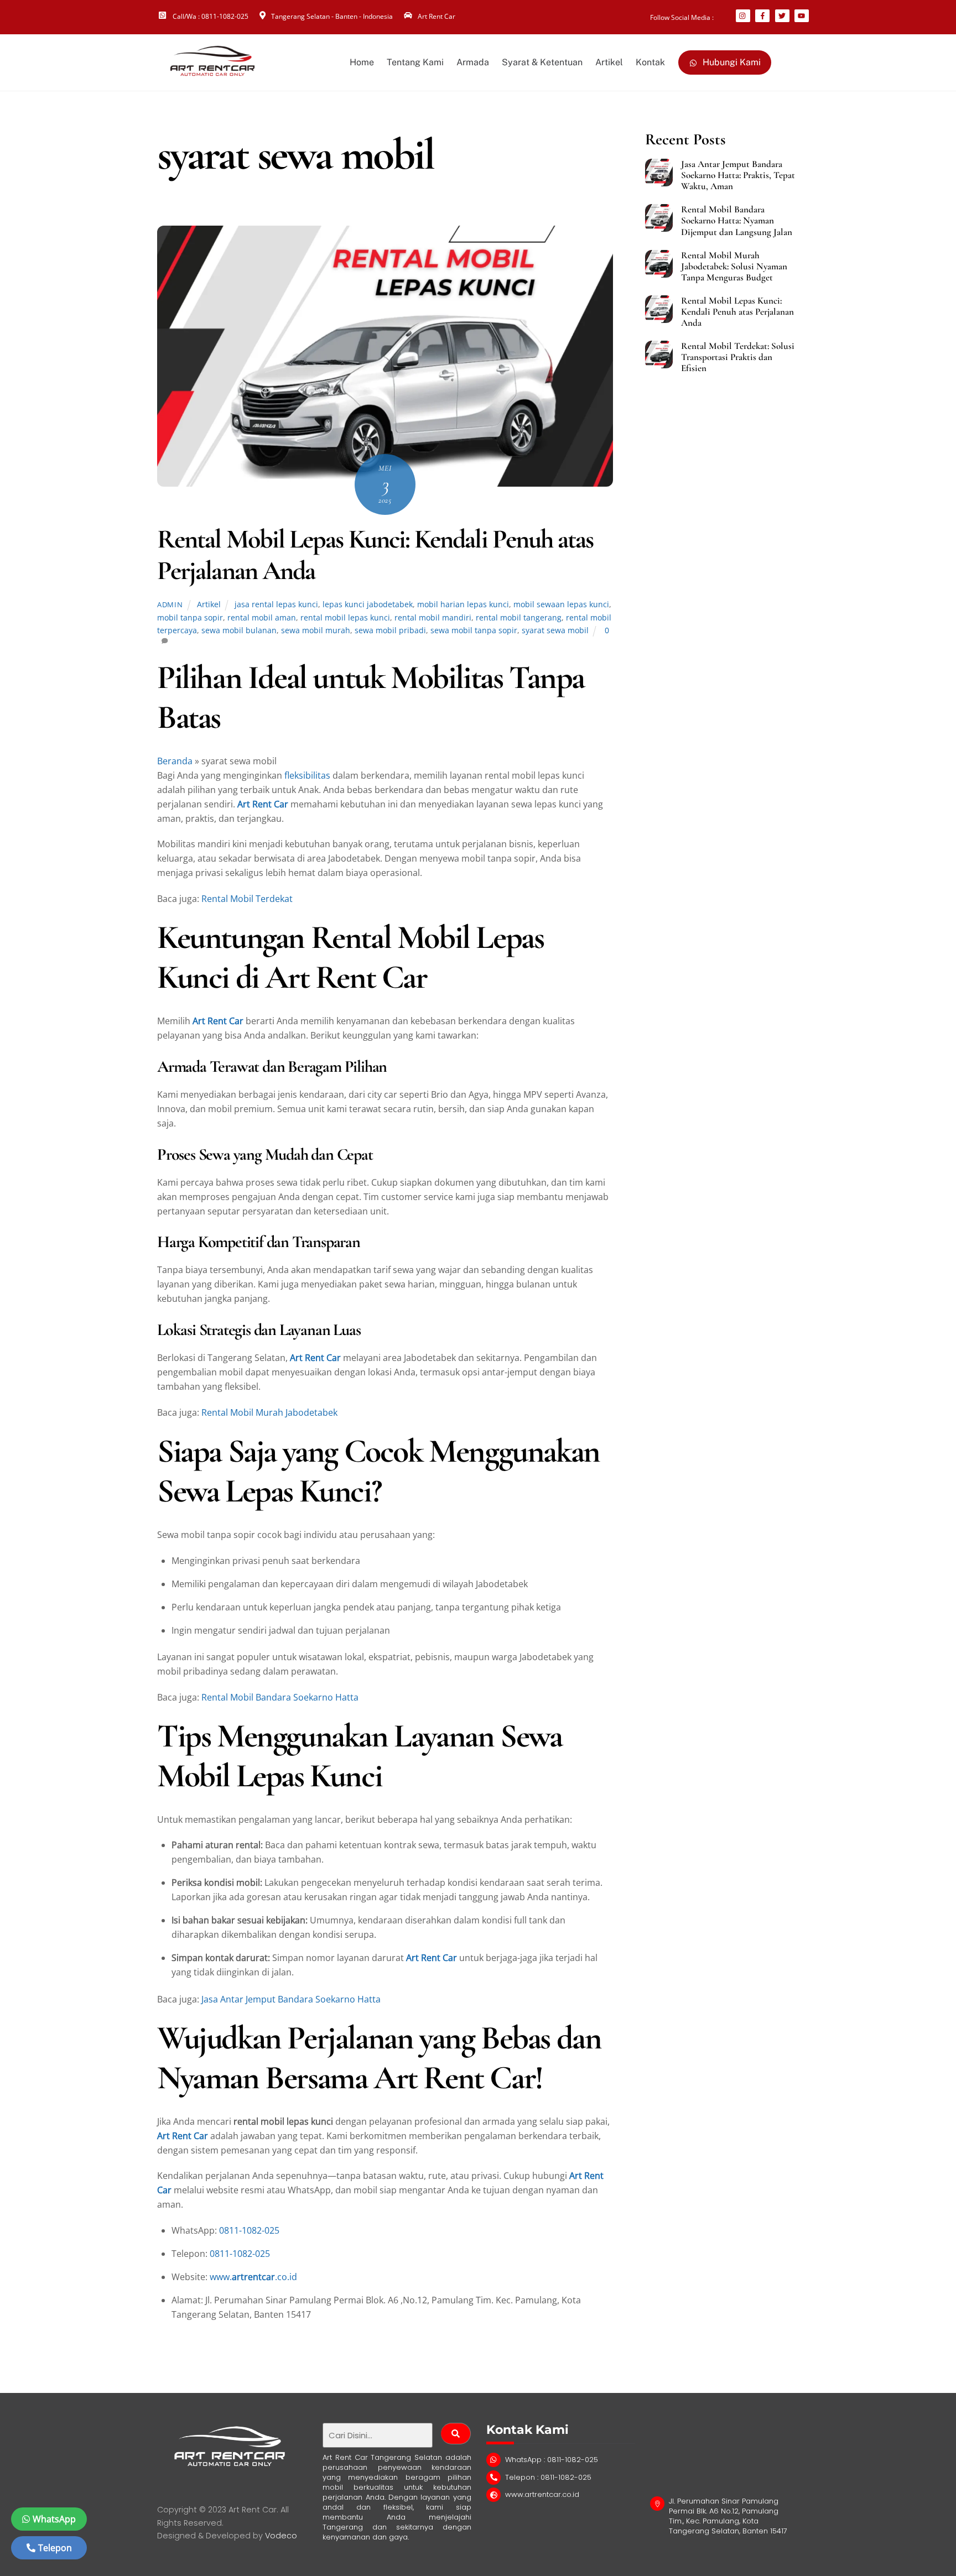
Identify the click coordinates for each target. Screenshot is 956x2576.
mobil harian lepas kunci (463, 604)
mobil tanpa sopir (190, 617)
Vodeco (281, 2536)
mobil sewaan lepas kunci (561, 604)
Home (362, 62)
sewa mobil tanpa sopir (474, 630)
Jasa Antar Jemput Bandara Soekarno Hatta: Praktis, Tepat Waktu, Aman (738, 175)
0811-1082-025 (249, 2230)
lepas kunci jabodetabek (368, 604)
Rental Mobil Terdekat (247, 899)
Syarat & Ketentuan (542, 62)
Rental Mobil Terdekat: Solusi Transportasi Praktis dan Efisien (738, 357)
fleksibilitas (307, 775)
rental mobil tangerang (519, 617)
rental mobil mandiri (433, 617)
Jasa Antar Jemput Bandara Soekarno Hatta (291, 1999)
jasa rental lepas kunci (276, 604)
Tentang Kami (415, 62)
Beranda (175, 761)
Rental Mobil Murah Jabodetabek (269, 1412)
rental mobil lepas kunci (345, 617)
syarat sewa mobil (555, 630)
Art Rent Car (263, 804)
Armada (473, 62)
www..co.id (253, 2277)
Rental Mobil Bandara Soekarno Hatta (280, 1697)
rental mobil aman (262, 617)
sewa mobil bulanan (239, 630)
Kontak (650, 62)
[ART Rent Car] (212, 72)
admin (170, 604)
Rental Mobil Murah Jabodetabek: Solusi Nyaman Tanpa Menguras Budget (734, 267)
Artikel (609, 62)
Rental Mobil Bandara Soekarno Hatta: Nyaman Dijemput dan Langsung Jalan (737, 221)
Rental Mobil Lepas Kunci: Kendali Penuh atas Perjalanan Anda (375, 555)
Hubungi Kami (731, 62)
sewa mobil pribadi (390, 630)
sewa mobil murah (316, 630)
